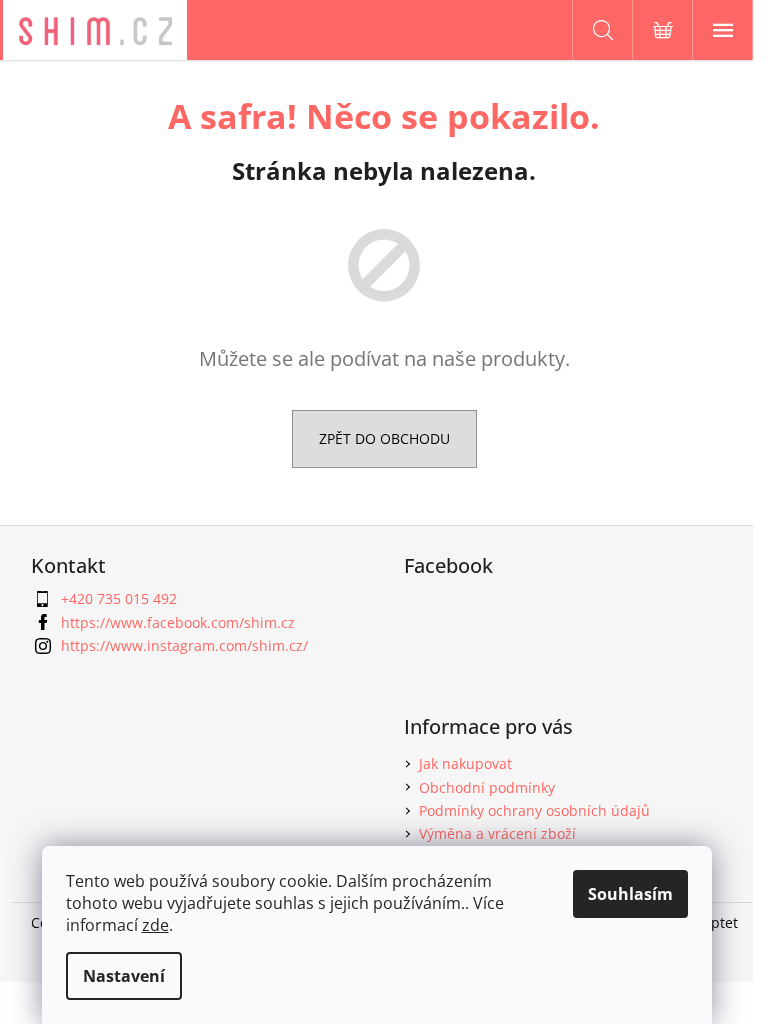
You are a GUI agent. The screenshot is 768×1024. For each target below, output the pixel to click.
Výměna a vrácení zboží (497, 833)
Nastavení (124, 976)
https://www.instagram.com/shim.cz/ (184, 645)
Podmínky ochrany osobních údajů (534, 810)
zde (155, 925)
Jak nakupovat (465, 763)
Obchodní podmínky (487, 787)
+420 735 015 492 (119, 598)
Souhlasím (630, 894)
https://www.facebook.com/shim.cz (178, 622)
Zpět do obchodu (384, 438)
